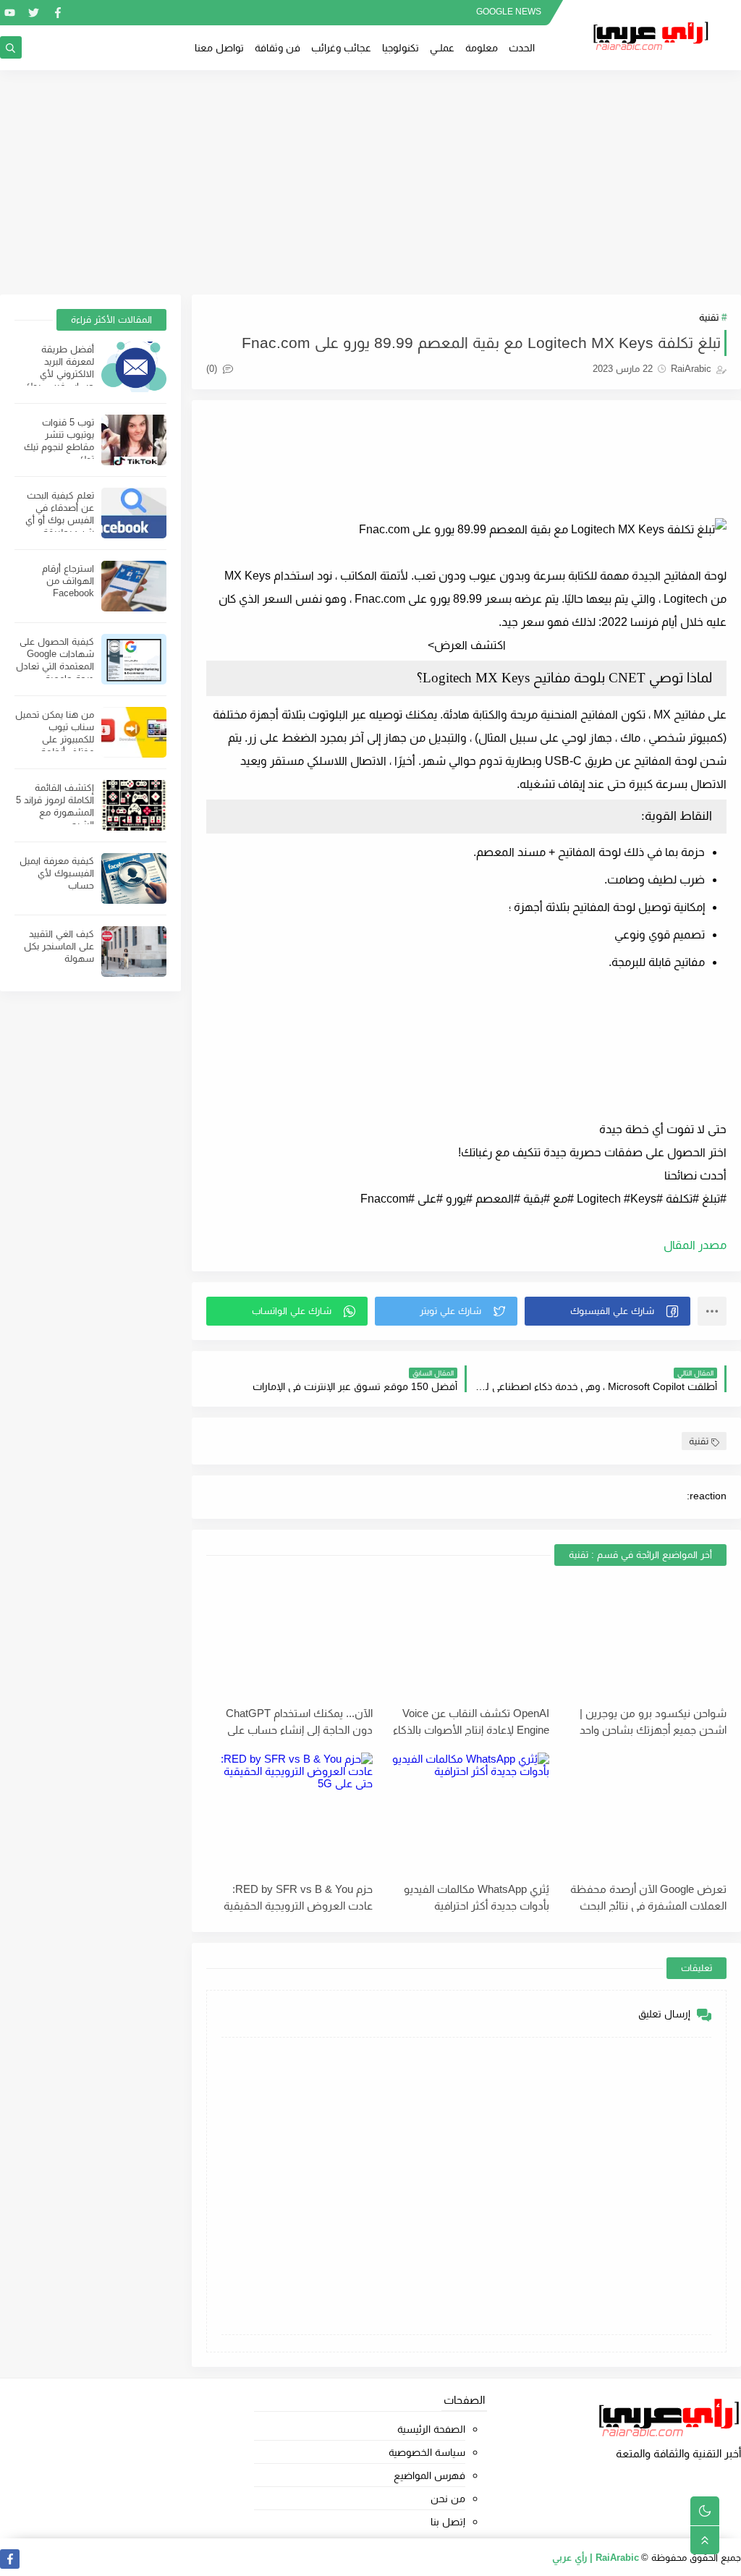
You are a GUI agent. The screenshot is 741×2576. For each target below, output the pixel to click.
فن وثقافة (278, 48)
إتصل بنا (448, 2522)
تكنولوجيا (401, 48)
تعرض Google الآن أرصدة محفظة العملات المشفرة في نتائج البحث (648, 1897)
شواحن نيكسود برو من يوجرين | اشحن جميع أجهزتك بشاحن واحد (653, 1721)
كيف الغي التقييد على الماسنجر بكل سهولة (59, 946)
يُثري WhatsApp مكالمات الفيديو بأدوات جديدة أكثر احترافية (477, 1897)
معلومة (482, 48)
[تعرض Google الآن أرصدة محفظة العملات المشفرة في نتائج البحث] (643, 1814)
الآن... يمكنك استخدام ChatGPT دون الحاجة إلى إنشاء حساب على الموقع (299, 1721)
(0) (213, 369)
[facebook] (58, 13)
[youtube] (10, 13)
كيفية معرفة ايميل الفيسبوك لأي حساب (57, 873)
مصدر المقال (695, 1245)
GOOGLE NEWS (509, 12)
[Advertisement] (370, 182)
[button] (607, 1311)
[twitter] (34, 13)
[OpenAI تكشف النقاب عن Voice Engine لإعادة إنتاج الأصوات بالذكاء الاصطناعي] (467, 1638)
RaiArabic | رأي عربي (596, 2558)
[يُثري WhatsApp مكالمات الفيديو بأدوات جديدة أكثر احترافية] (467, 1814)
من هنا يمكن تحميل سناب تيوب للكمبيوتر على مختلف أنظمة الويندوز (55, 739)
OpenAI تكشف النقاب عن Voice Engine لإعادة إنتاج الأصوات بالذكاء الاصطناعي (471, 1721)
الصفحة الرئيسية (431, 2429)
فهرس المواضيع (429, 2475)
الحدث (522, 48)
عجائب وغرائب (341, 48)
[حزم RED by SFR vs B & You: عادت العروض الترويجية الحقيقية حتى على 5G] (289, 1814)
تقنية (709, 317)
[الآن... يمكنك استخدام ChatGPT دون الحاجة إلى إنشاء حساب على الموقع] (289, 1638)
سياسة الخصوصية (427, 2452)
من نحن (448, 2499)
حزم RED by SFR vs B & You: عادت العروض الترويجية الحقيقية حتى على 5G (298, 1897)
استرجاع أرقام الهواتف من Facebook (68, 581)
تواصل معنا (219, 48)
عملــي (442, 48)
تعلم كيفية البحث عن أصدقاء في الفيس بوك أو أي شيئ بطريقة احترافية (60, 520)
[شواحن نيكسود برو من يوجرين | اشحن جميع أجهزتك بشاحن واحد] (643, 1638)
